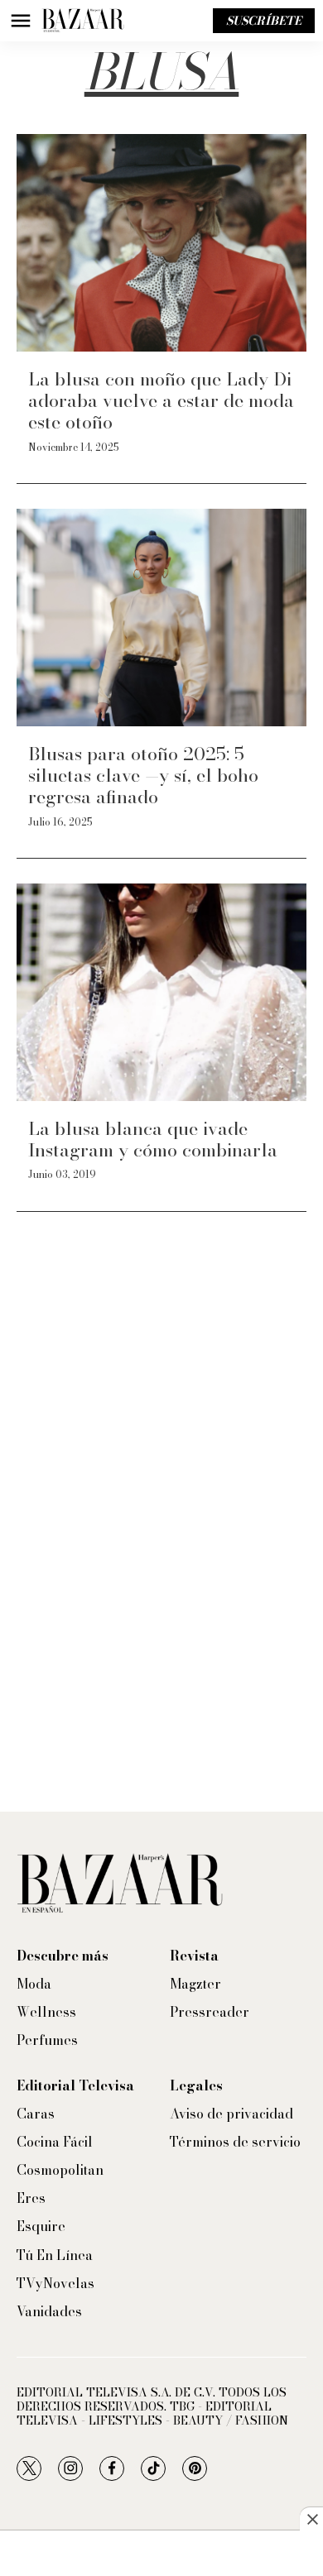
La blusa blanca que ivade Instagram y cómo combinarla (153, 1139)
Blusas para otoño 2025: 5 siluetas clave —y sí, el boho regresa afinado (143, 776)
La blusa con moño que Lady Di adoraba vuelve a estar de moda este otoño (161, 401)
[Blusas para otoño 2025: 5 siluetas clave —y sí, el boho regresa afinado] (161, 618)
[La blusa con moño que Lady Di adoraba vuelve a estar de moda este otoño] (161, 243)
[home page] (83, 21)
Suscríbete (264, 21)
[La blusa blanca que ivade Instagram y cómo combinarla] (161, 992)
